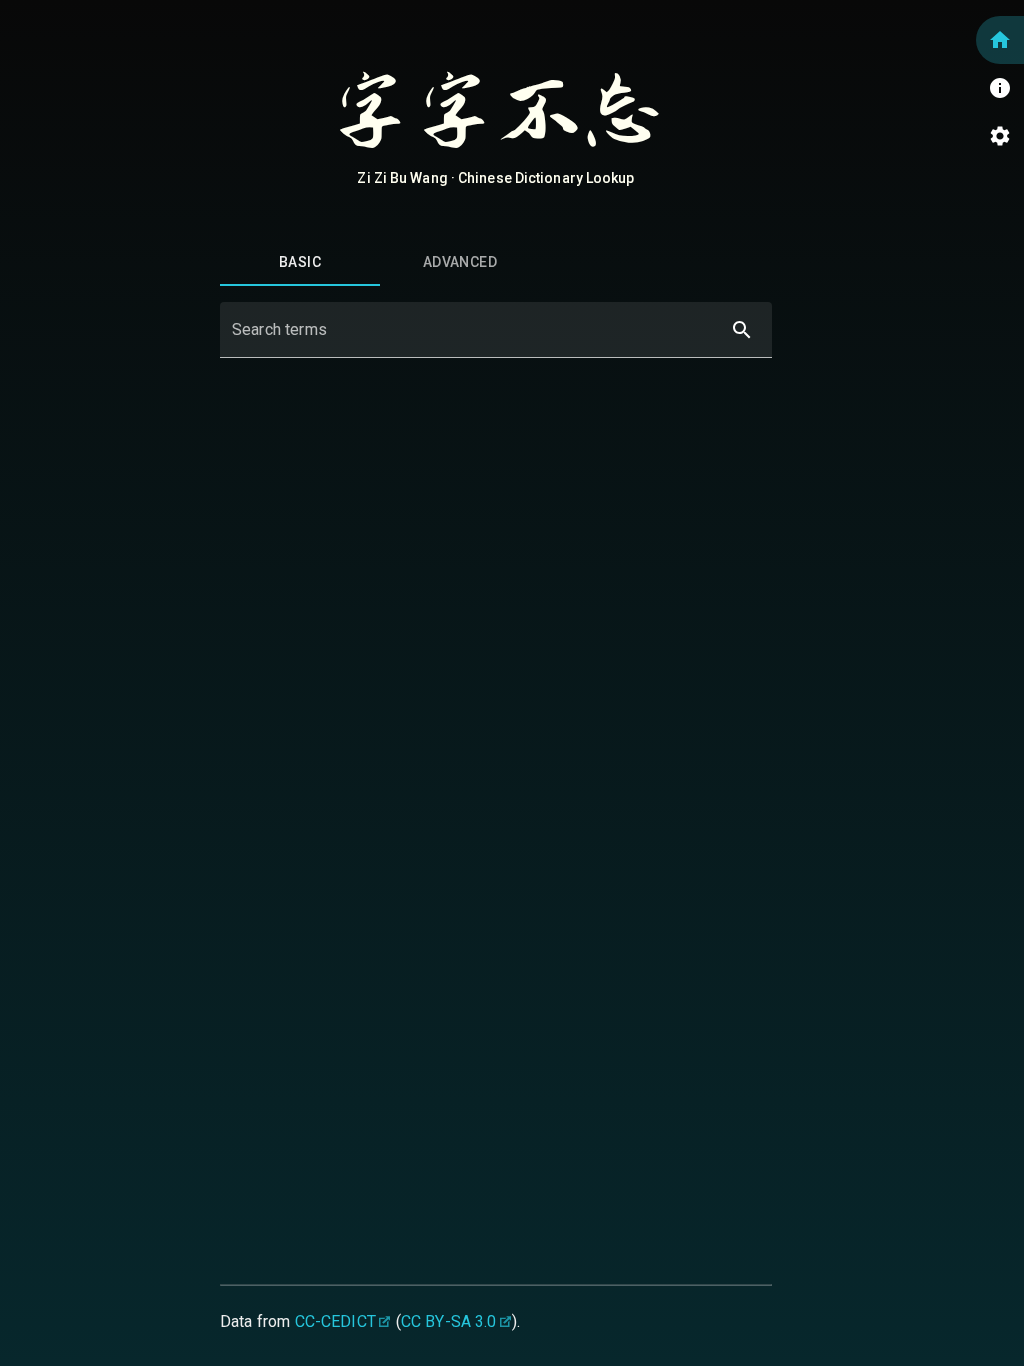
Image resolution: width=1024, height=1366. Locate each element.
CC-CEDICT (335, 1321)
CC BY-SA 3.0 (449, 1321)
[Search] (742, 330)
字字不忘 (496, 112)
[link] (1000, 40)
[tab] (300, 262)
